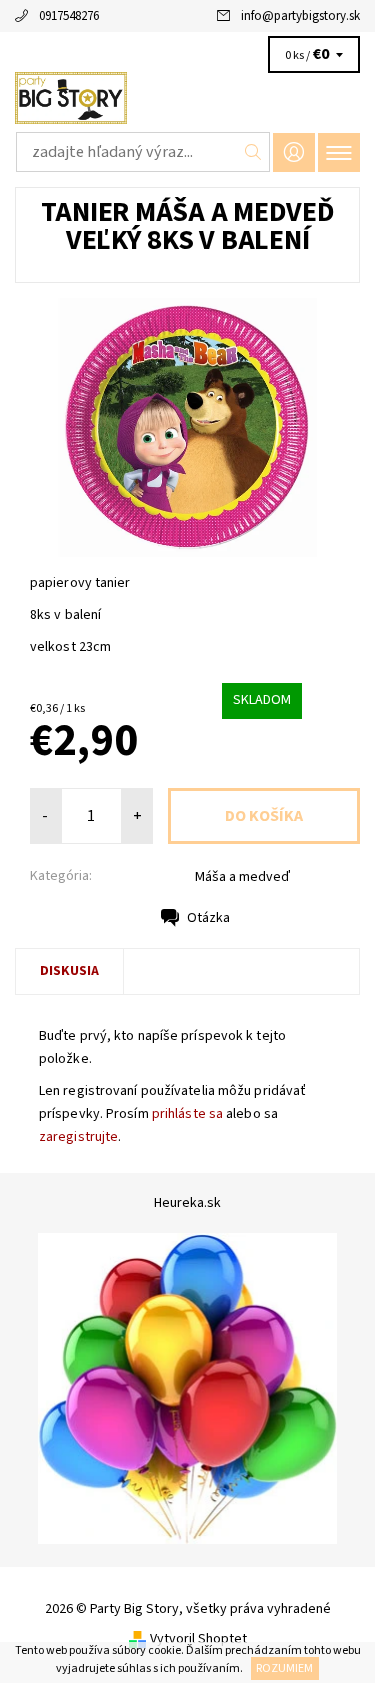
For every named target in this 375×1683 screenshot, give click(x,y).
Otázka (208, 918)
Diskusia (69, 971)
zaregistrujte (78, 1137)
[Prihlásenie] (294, 152)
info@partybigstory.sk (300, 16)
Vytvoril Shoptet (198, 1639)
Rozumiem (284, 1668)
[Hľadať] (253, 152)
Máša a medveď (242, 877)
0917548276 (69, 16)
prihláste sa (187, 1114)
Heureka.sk (187, 1203)
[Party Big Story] (187, 98)
